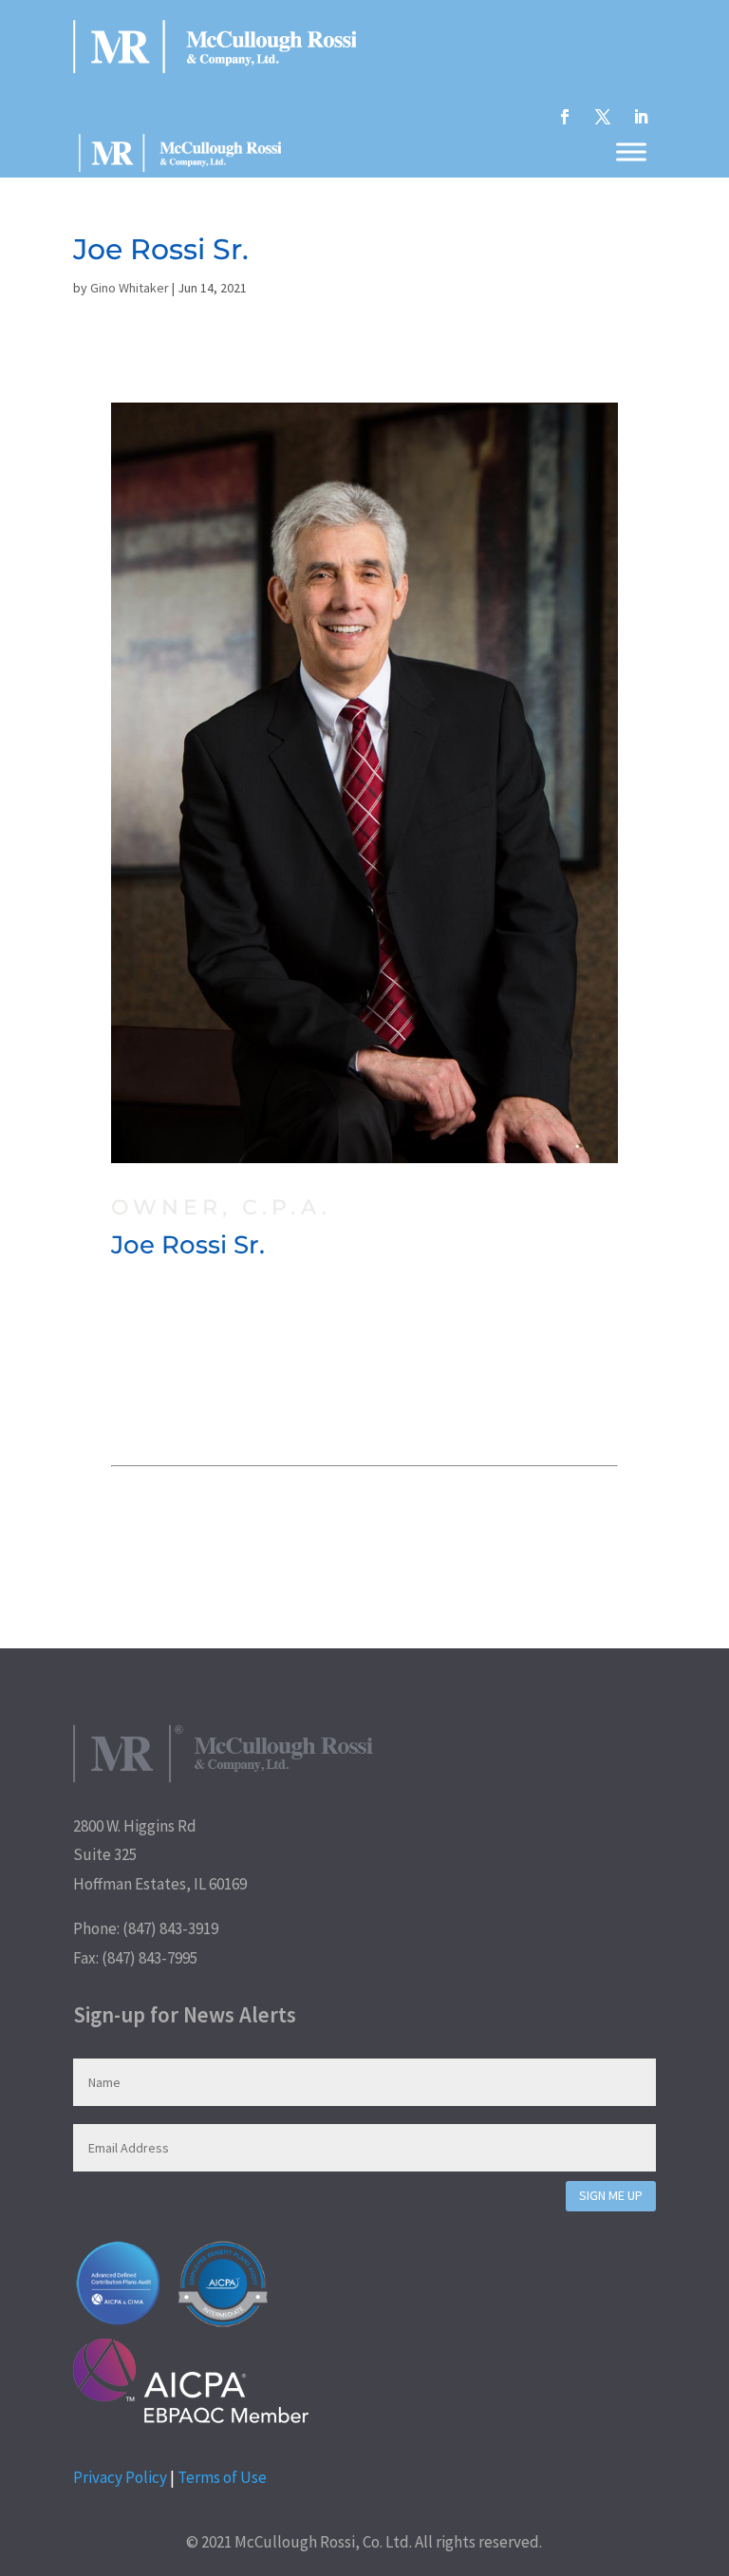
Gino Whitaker (130, 288)
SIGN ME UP (611, 2195)
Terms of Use (222, 2477)
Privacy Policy (120, 2477)
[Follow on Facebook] (565, 117)
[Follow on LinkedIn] (641, 117)
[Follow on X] (603, 117)
